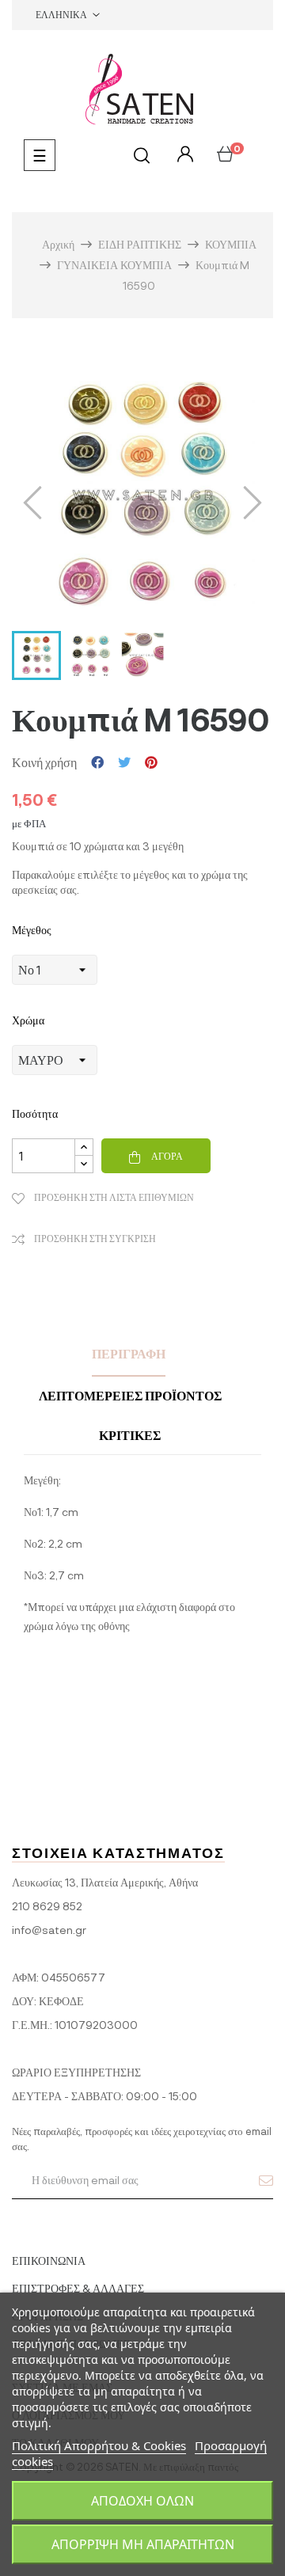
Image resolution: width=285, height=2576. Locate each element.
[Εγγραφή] (266, 2180)
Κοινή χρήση (97, 762)
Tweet (124, 762)
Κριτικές (130, 1435)
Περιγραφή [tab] (129, 1353)
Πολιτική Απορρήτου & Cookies (99, 2445)
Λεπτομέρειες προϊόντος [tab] (130, 1395)
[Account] (183, 155)
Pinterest (151, 762)
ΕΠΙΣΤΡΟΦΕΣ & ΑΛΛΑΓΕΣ (78, 2288)
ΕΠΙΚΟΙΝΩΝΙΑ (49, 2261)
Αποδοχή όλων (142, 2501)
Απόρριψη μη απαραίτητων (143, 2544)
